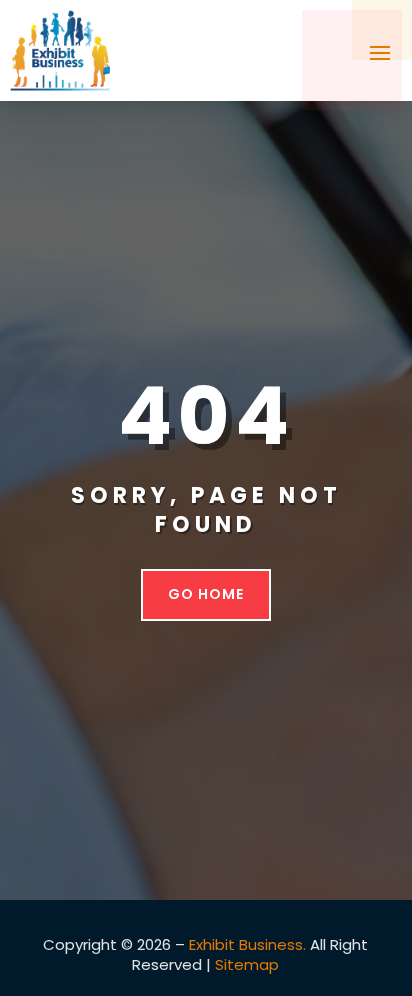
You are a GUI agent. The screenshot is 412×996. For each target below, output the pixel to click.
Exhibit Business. (247, 944)
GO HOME (206, 594)
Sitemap (247, 964)
